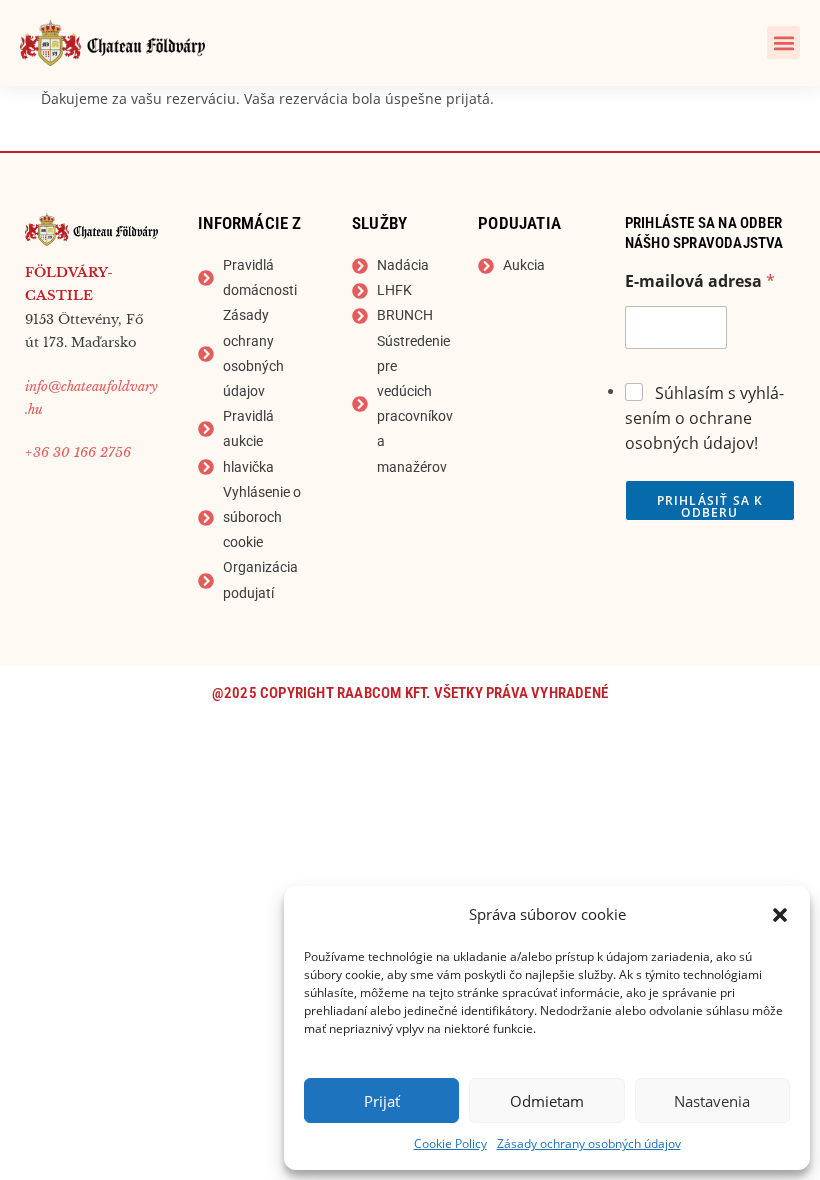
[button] (780, 915)
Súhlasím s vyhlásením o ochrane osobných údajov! (704, 418)
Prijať (382, 1101)
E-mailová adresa (700, 281)
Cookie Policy (450, 1143)
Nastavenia (712, 1101)
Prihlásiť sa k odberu (710, 506)
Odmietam (547, 1101)
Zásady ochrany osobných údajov (589, 1143)
